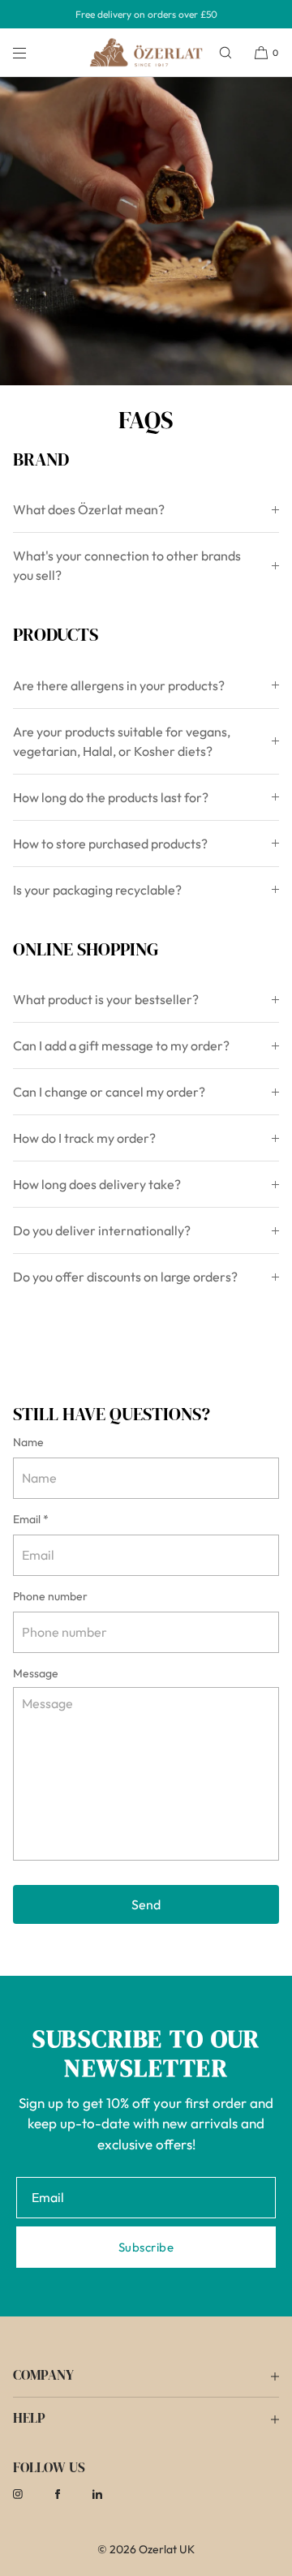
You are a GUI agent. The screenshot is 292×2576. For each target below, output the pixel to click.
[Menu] (32, 52)
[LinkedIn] (110, 2494)
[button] (225, 52)
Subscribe (146, 2247)
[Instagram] (31, 2494)
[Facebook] (71, 2494)
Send (146, 1904)
